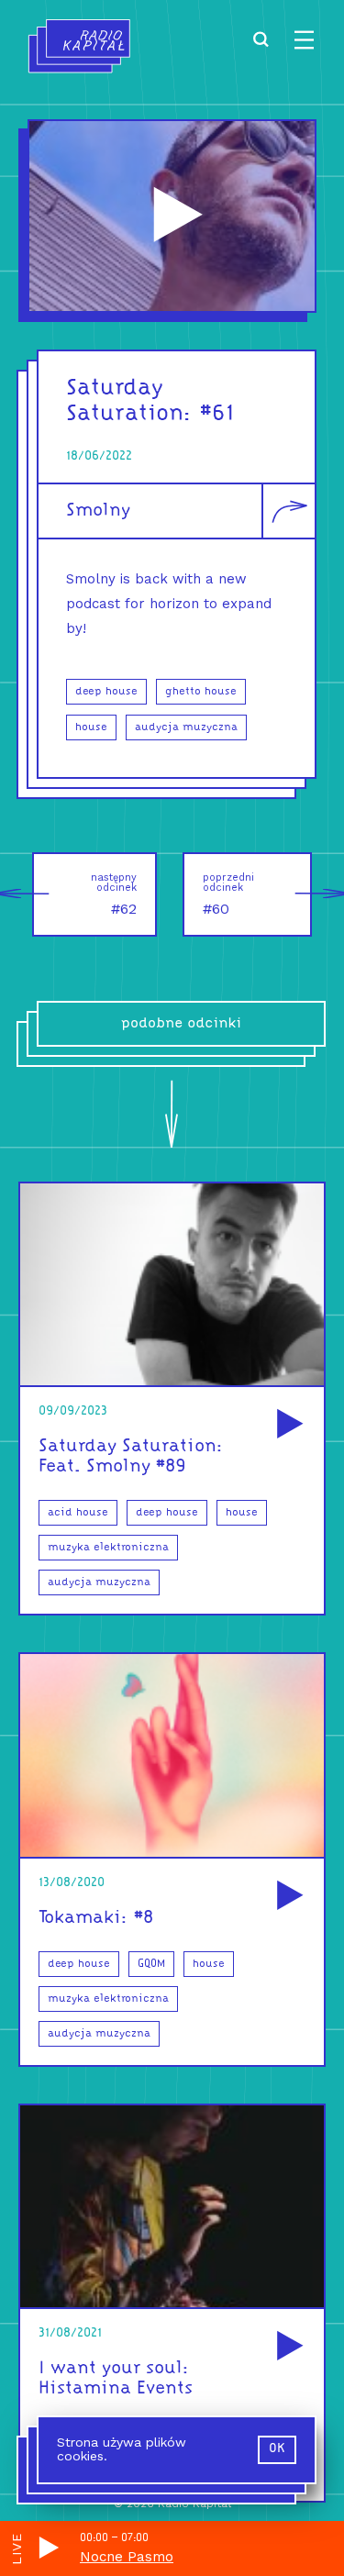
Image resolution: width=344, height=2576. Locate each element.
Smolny (98, 511)
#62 (114, 894)
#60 (228, 894)
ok (277, 2449)
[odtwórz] (287, 1425)
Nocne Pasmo (127, 2557)
